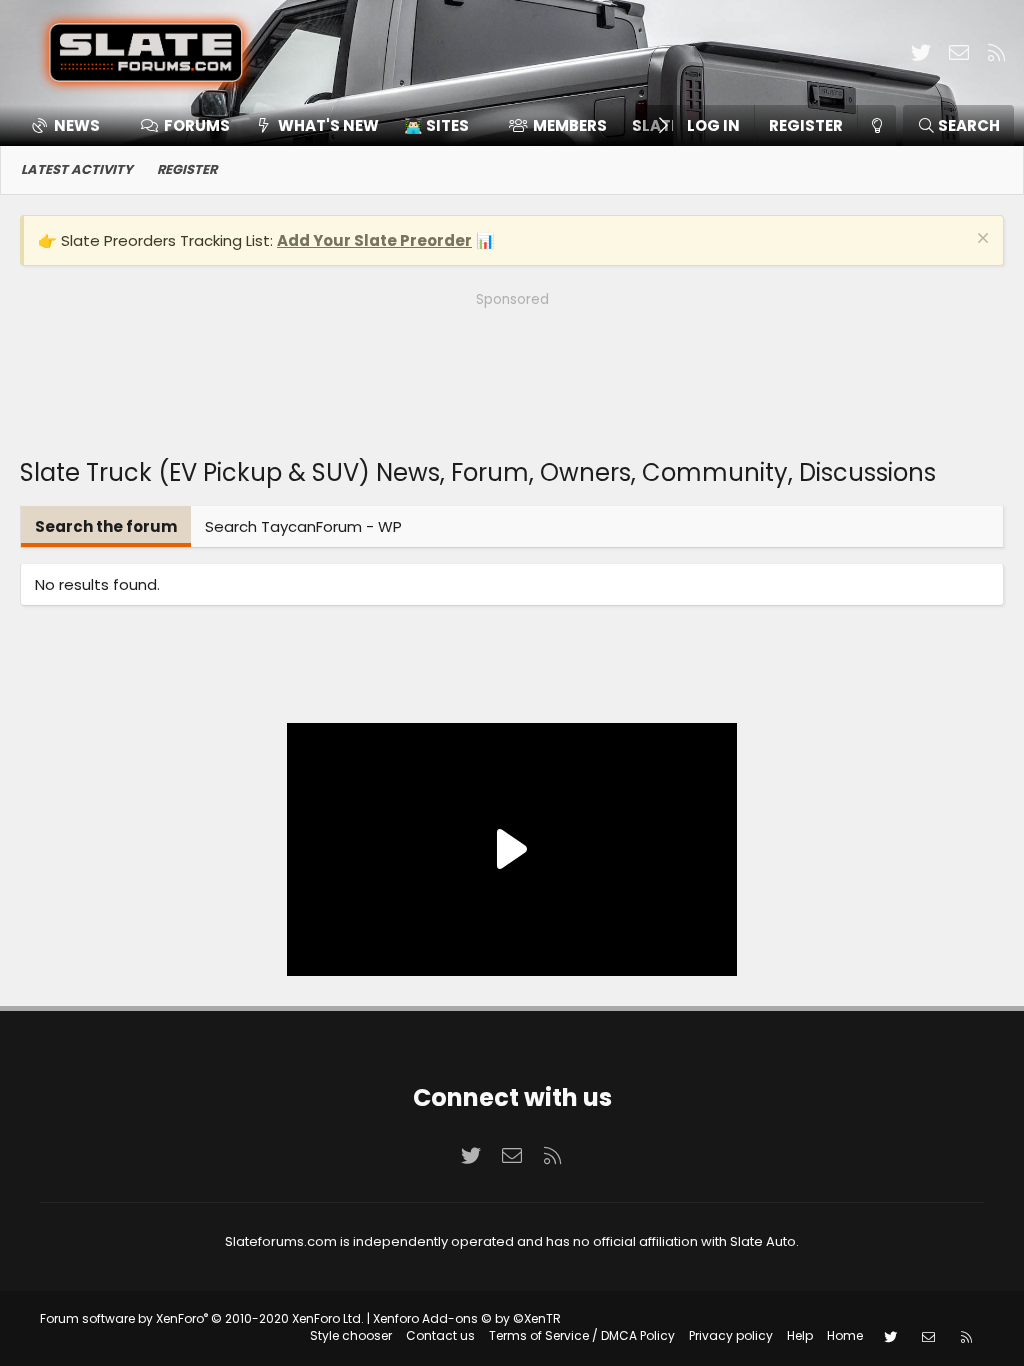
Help (800, 1335)
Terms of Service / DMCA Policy (582, 1335)
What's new (328, 125)
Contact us (440, 1335)
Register (187, 169)
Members (570, 125)
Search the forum (106, 526)
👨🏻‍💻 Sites (436, 125)
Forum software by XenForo (202, 1318)
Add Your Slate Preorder (374, 240)
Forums (197, 125)
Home (845, 1335)
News (77, 125)
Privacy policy (731, 1335)
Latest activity (77, 169)
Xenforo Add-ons (467, 1318)
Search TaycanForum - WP (303, 526)
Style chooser (351, 1335)
